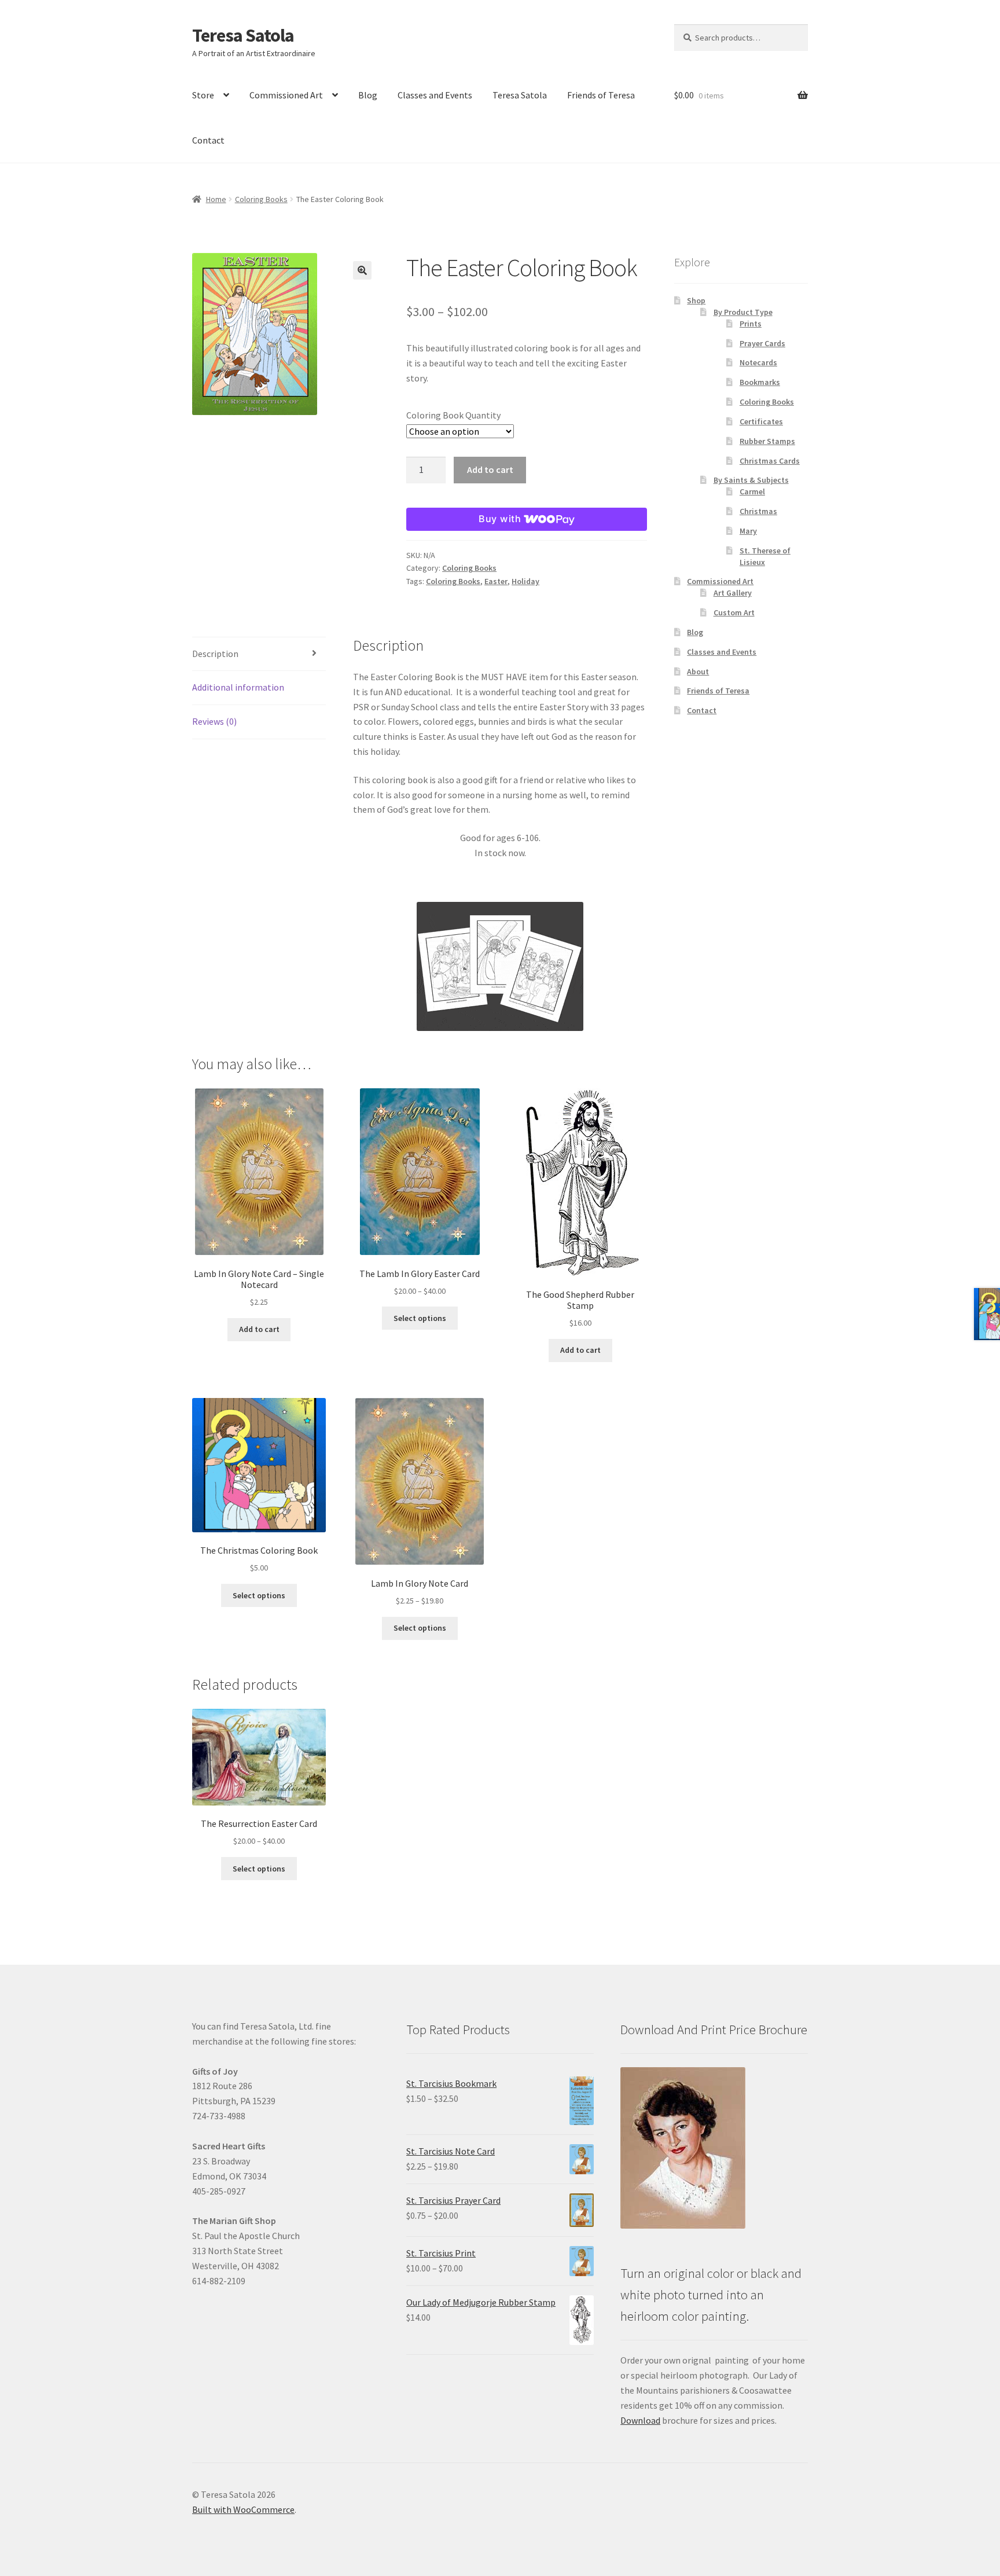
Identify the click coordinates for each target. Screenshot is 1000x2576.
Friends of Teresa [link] (601, 95)
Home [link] (216, 199)
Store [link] (203, 95)
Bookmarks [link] (760, 382)
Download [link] (640, 2420)
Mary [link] (748, 531)
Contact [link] (208, 140)
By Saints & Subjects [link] (751, 480)
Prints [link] (751, 324)
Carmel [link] (752, 491)
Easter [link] (496, 581)
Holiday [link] (525, 581)
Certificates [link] (761, 421)
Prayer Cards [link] (762, 343)
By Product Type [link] (743, 312)
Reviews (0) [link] (214, 721)
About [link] (698, 671)
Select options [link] (420, 1318)
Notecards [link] (758, 362)
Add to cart (490, 469)
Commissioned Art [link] (286, 95)
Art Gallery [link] (733, 593)
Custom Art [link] (734, 612)
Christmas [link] (758, 511)
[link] (286, 334)
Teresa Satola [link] (243, 35)
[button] (362, 270)
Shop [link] (696, 300)
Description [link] (215, 654)
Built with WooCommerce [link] (243, 2509)
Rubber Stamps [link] (767, 441)
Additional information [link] (238, 687)
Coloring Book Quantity (453, 415)
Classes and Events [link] (435, 95)
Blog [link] (368, 95)
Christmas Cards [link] (770, 461)
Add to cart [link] (259, 1329)
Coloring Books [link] (261, 199)
